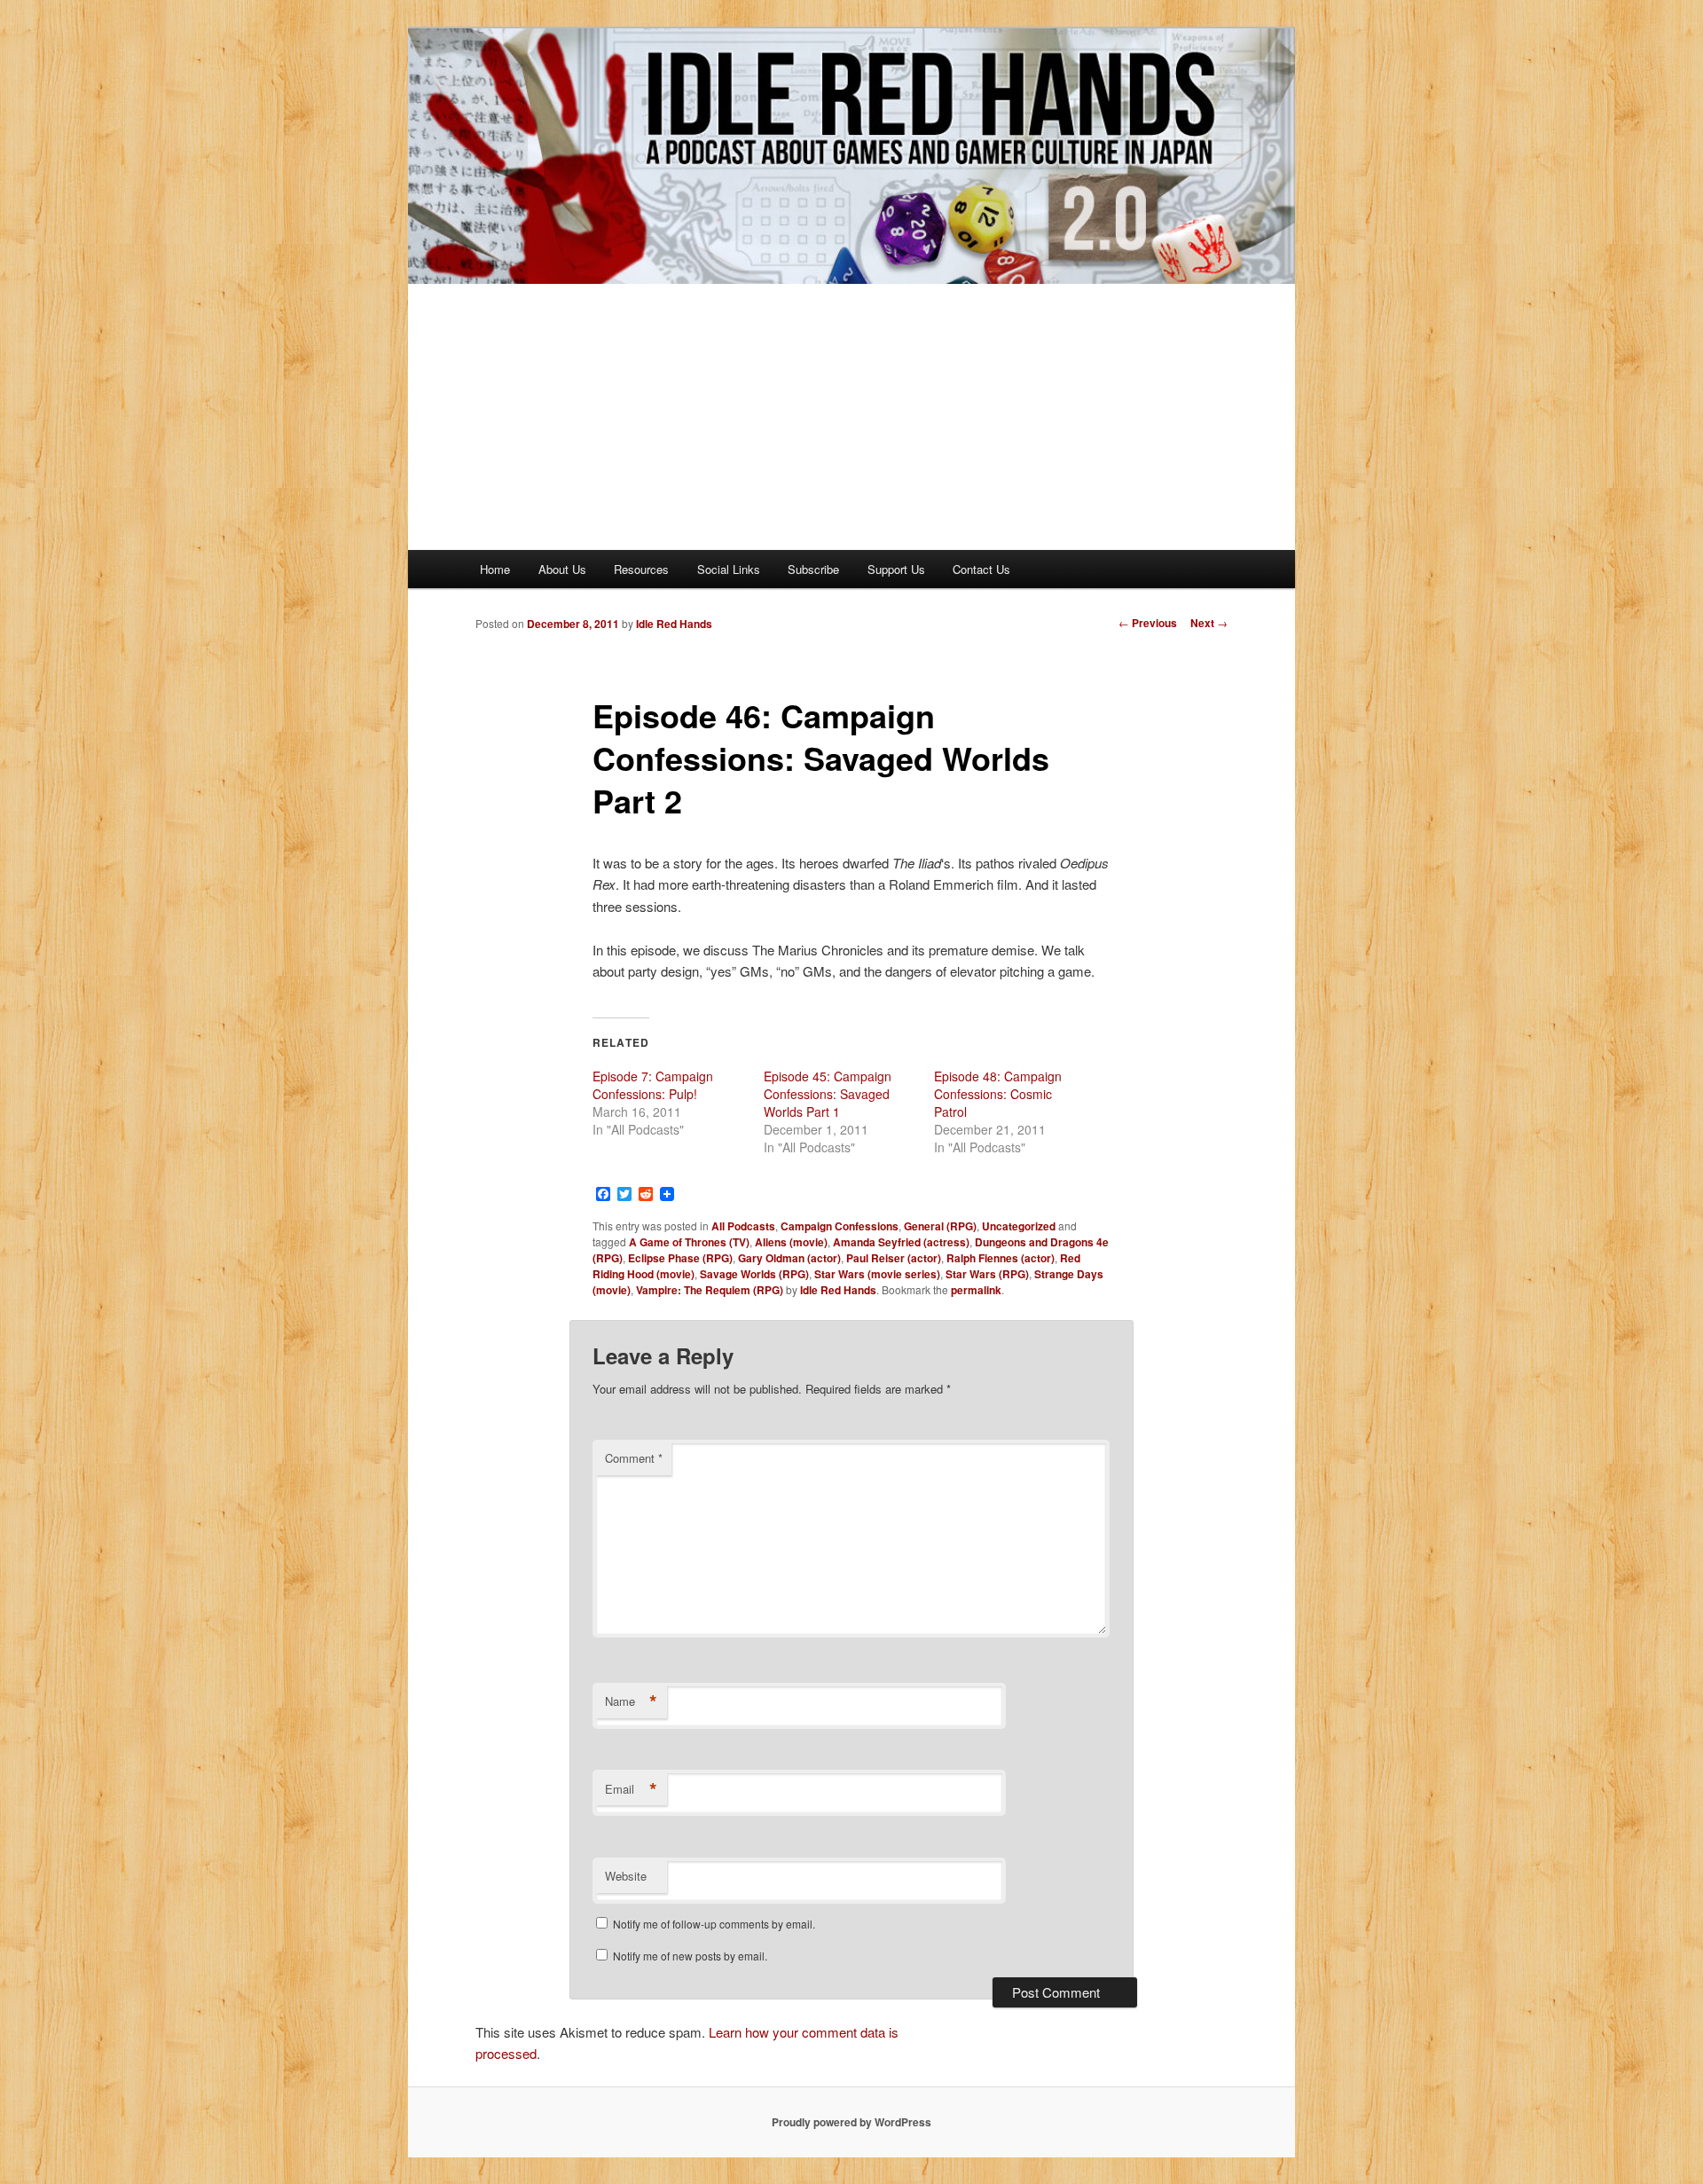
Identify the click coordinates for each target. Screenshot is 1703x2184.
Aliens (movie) (791, 1242)
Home (495, 569)
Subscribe (813, 569)
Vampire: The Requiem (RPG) (710, 1290)
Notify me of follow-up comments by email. (714, 1924)
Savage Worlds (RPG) (754, 1274)
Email (631, 1789)
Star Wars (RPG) (987, 1274)
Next (1209, 623)
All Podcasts (743, 1226)
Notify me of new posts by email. (690, 1956)
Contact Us (981, 569)
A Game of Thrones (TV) (689, 1242)
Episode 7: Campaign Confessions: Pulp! (653, 1085)
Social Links (729, 569)
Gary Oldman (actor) (789, 1258)
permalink (976, 1290)
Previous (1148, 623)
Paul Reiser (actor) (894, 1258)
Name (631, 1701)
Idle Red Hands (674, 624)
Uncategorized (1019, 1226)
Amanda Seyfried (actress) (901, 1242)
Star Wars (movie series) (877, 1274)
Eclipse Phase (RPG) (680, 1258)
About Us (562, 569)
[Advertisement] (851, 417)
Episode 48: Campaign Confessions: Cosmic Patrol (998, 1094)
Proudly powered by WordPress (851, 2122)
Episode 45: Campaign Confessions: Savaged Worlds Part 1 (828, 1094)
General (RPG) (940, 1226)
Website (626, 1876)
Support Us (896, 569)
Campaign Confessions (840, 1226)
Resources (641, 569)
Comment (634, 1458)
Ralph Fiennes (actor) (1001, 1258)
